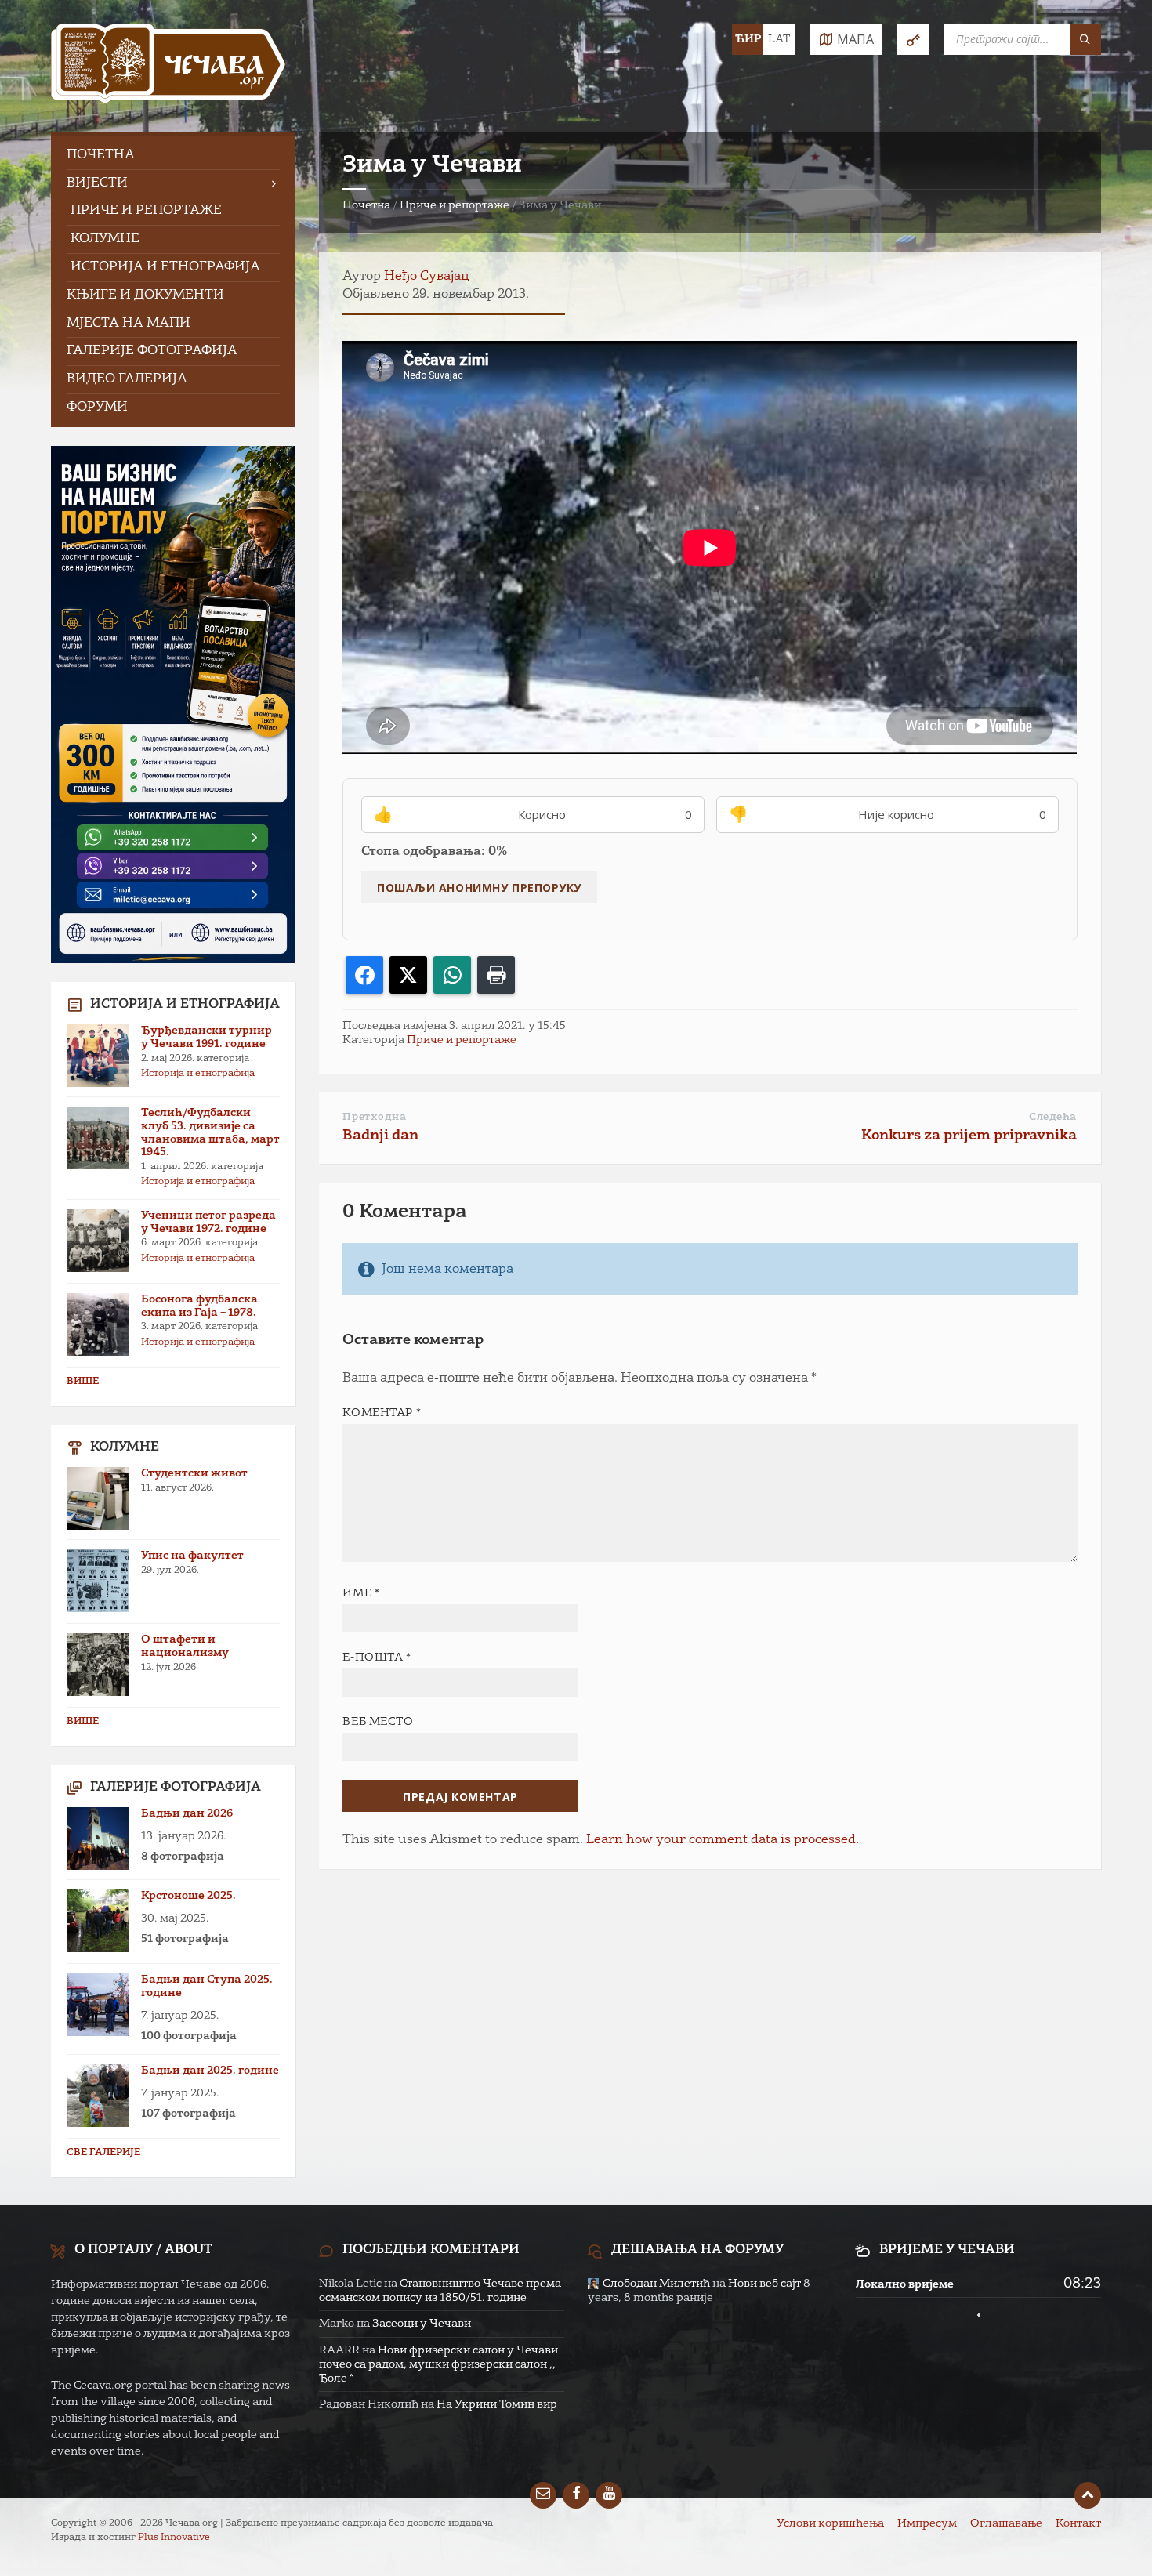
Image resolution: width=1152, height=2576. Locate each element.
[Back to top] (1088, 2495)
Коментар (382, 1413)
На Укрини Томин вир (497, 2404)
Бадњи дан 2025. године (210, 2071)
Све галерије (103, 2153)
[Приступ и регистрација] (913, 39)
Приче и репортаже (455, 205)
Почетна (366, 205)
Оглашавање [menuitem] (1006, 2523)
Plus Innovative (174, 2538)
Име (361, 1593)
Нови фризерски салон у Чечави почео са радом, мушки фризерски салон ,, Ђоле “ (438, 2364)
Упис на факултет (192, 1556)
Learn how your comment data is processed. (723, 1840)
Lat (779, 39)
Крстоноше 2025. (188, 1896)
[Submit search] (1085, 39)
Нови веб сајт (764, 2284)
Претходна (374, 1117)
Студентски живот (194, 1473)
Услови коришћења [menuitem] (830, 2523)
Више (83, 1382)
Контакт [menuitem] (1078, 2523)
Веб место (378, 1722)
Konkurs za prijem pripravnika (969, 1136)
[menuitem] (173, 156)
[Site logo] (168, 66)
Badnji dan (380, 1136)
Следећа (1053, 1117)
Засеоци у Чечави (422, 2324)
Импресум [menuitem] (927, 2523)
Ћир (748, 39)
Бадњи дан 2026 (187, 1813)
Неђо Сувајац (427, 277)
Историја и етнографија (198, 1074)
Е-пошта (377, 1658)
